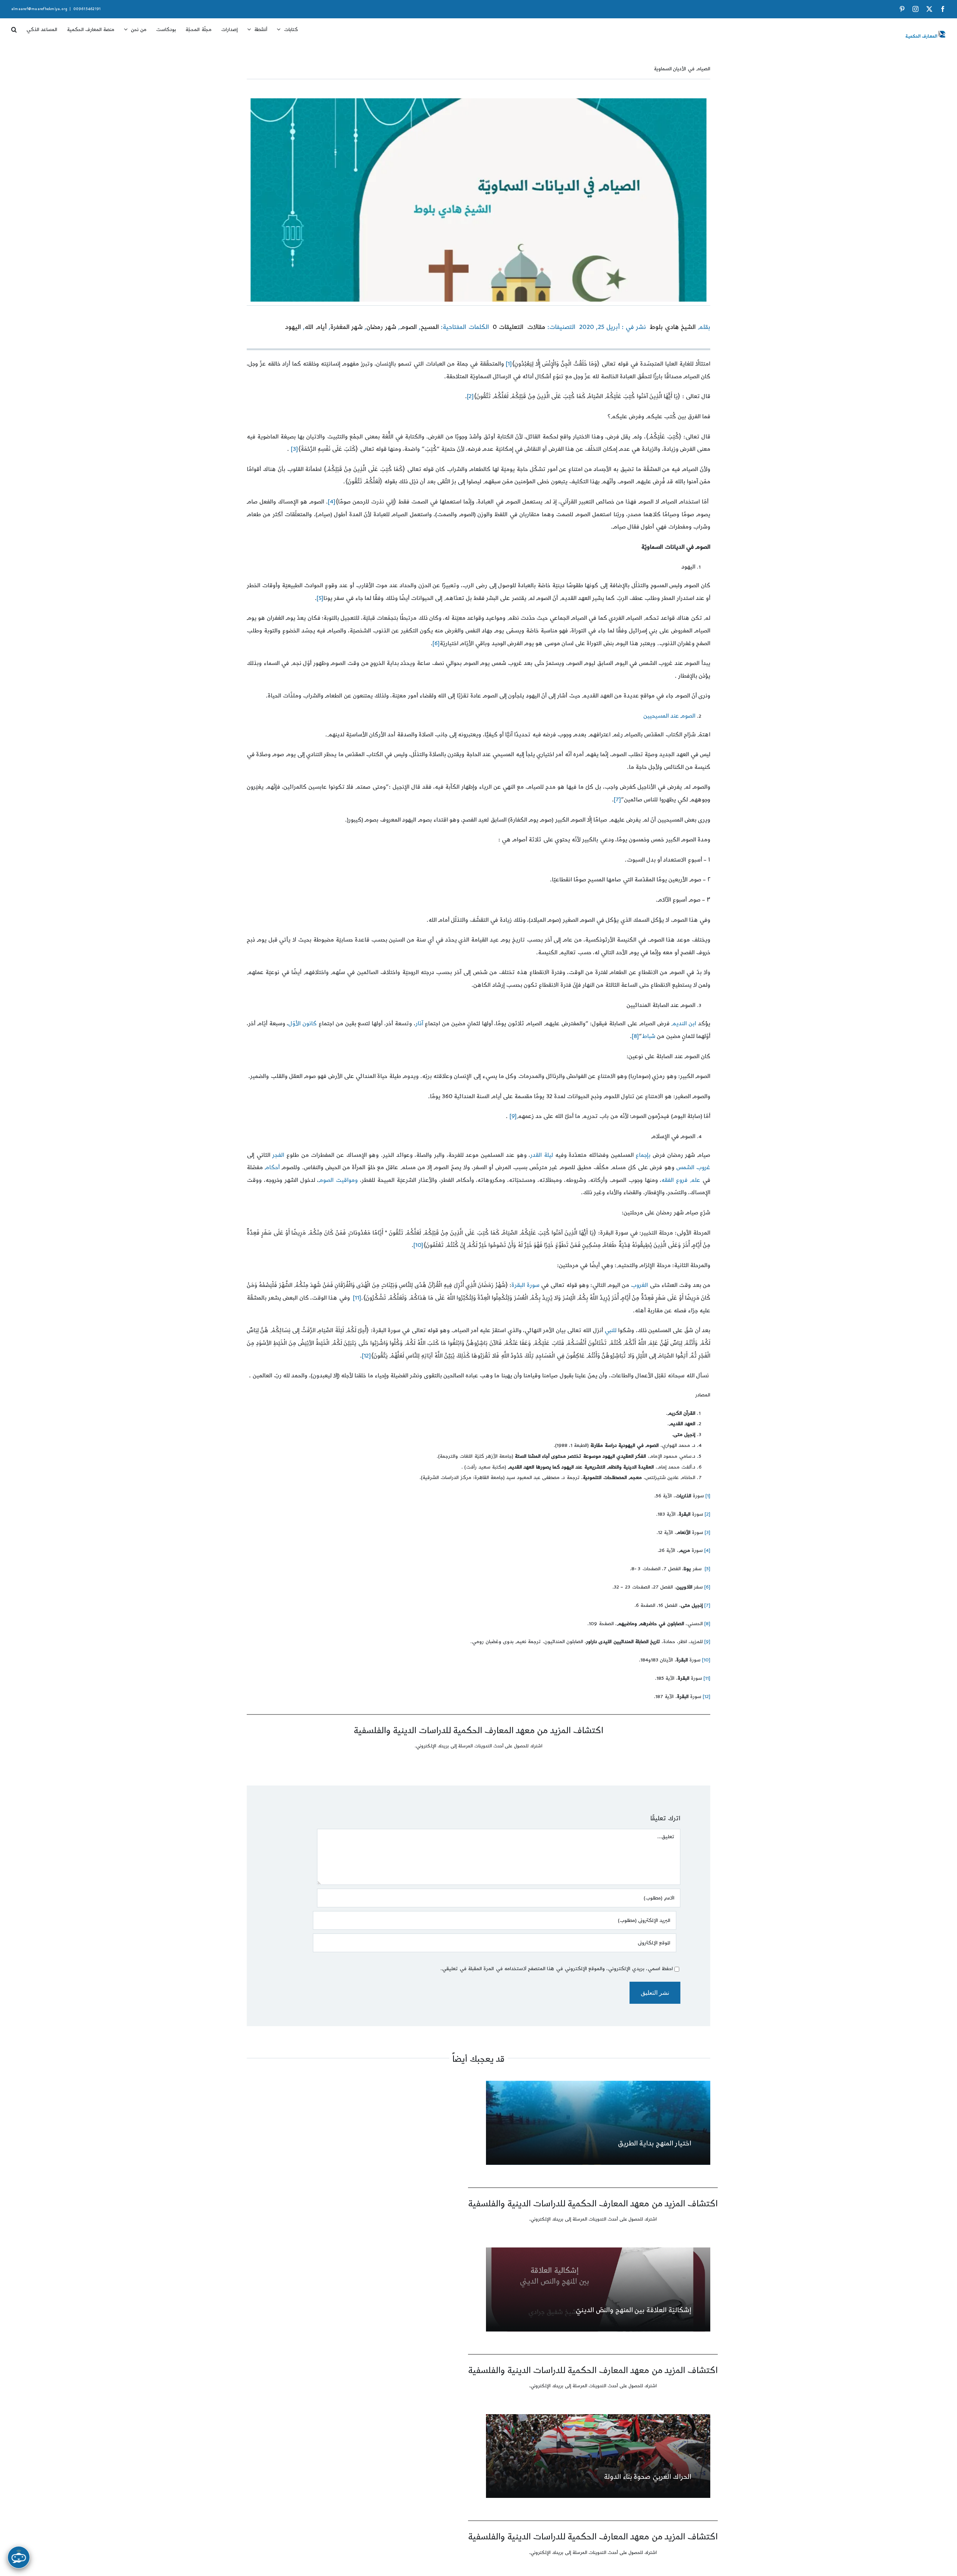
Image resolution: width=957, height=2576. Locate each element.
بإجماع (643, 1155)
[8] (635, 1036)
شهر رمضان (381, 327)
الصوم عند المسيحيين (669, 716)
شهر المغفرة (347, 327)
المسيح (430, 327)
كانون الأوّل (302, 1024)
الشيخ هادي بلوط (673, 327)
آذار (419, 1024)
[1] (509, 364)
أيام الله (316, 327)
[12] (366, 1356)
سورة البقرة (525, 1285)
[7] (617, 800)
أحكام (272, 1167)
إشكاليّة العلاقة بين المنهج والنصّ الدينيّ (633, 2310)
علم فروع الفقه (681, 1180)
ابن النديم (684, 1024)
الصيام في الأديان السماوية (682, 69)
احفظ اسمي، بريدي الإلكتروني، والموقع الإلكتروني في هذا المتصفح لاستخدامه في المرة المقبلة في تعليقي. (557, 1969)
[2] (470, 396)
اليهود (293, 327)
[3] (294, 449)
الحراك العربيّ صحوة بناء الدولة (648, 2477)
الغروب (639, 1285)
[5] (320, 598)
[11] (357, 1298)
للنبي (610, 1330)
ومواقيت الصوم (338, 1180)
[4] (332, 502)
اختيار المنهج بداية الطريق (655, 2143)
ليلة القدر (541, 1155)
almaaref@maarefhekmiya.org (39, 9)
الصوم (408, 327)
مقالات (536, 327)
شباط (649, 1036)
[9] (513, 1116)
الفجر (278, 1155)
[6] (436, 643)
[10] (418, 1245)
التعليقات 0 (508, 327)
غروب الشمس (693, 1167)
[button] (14, 27)
